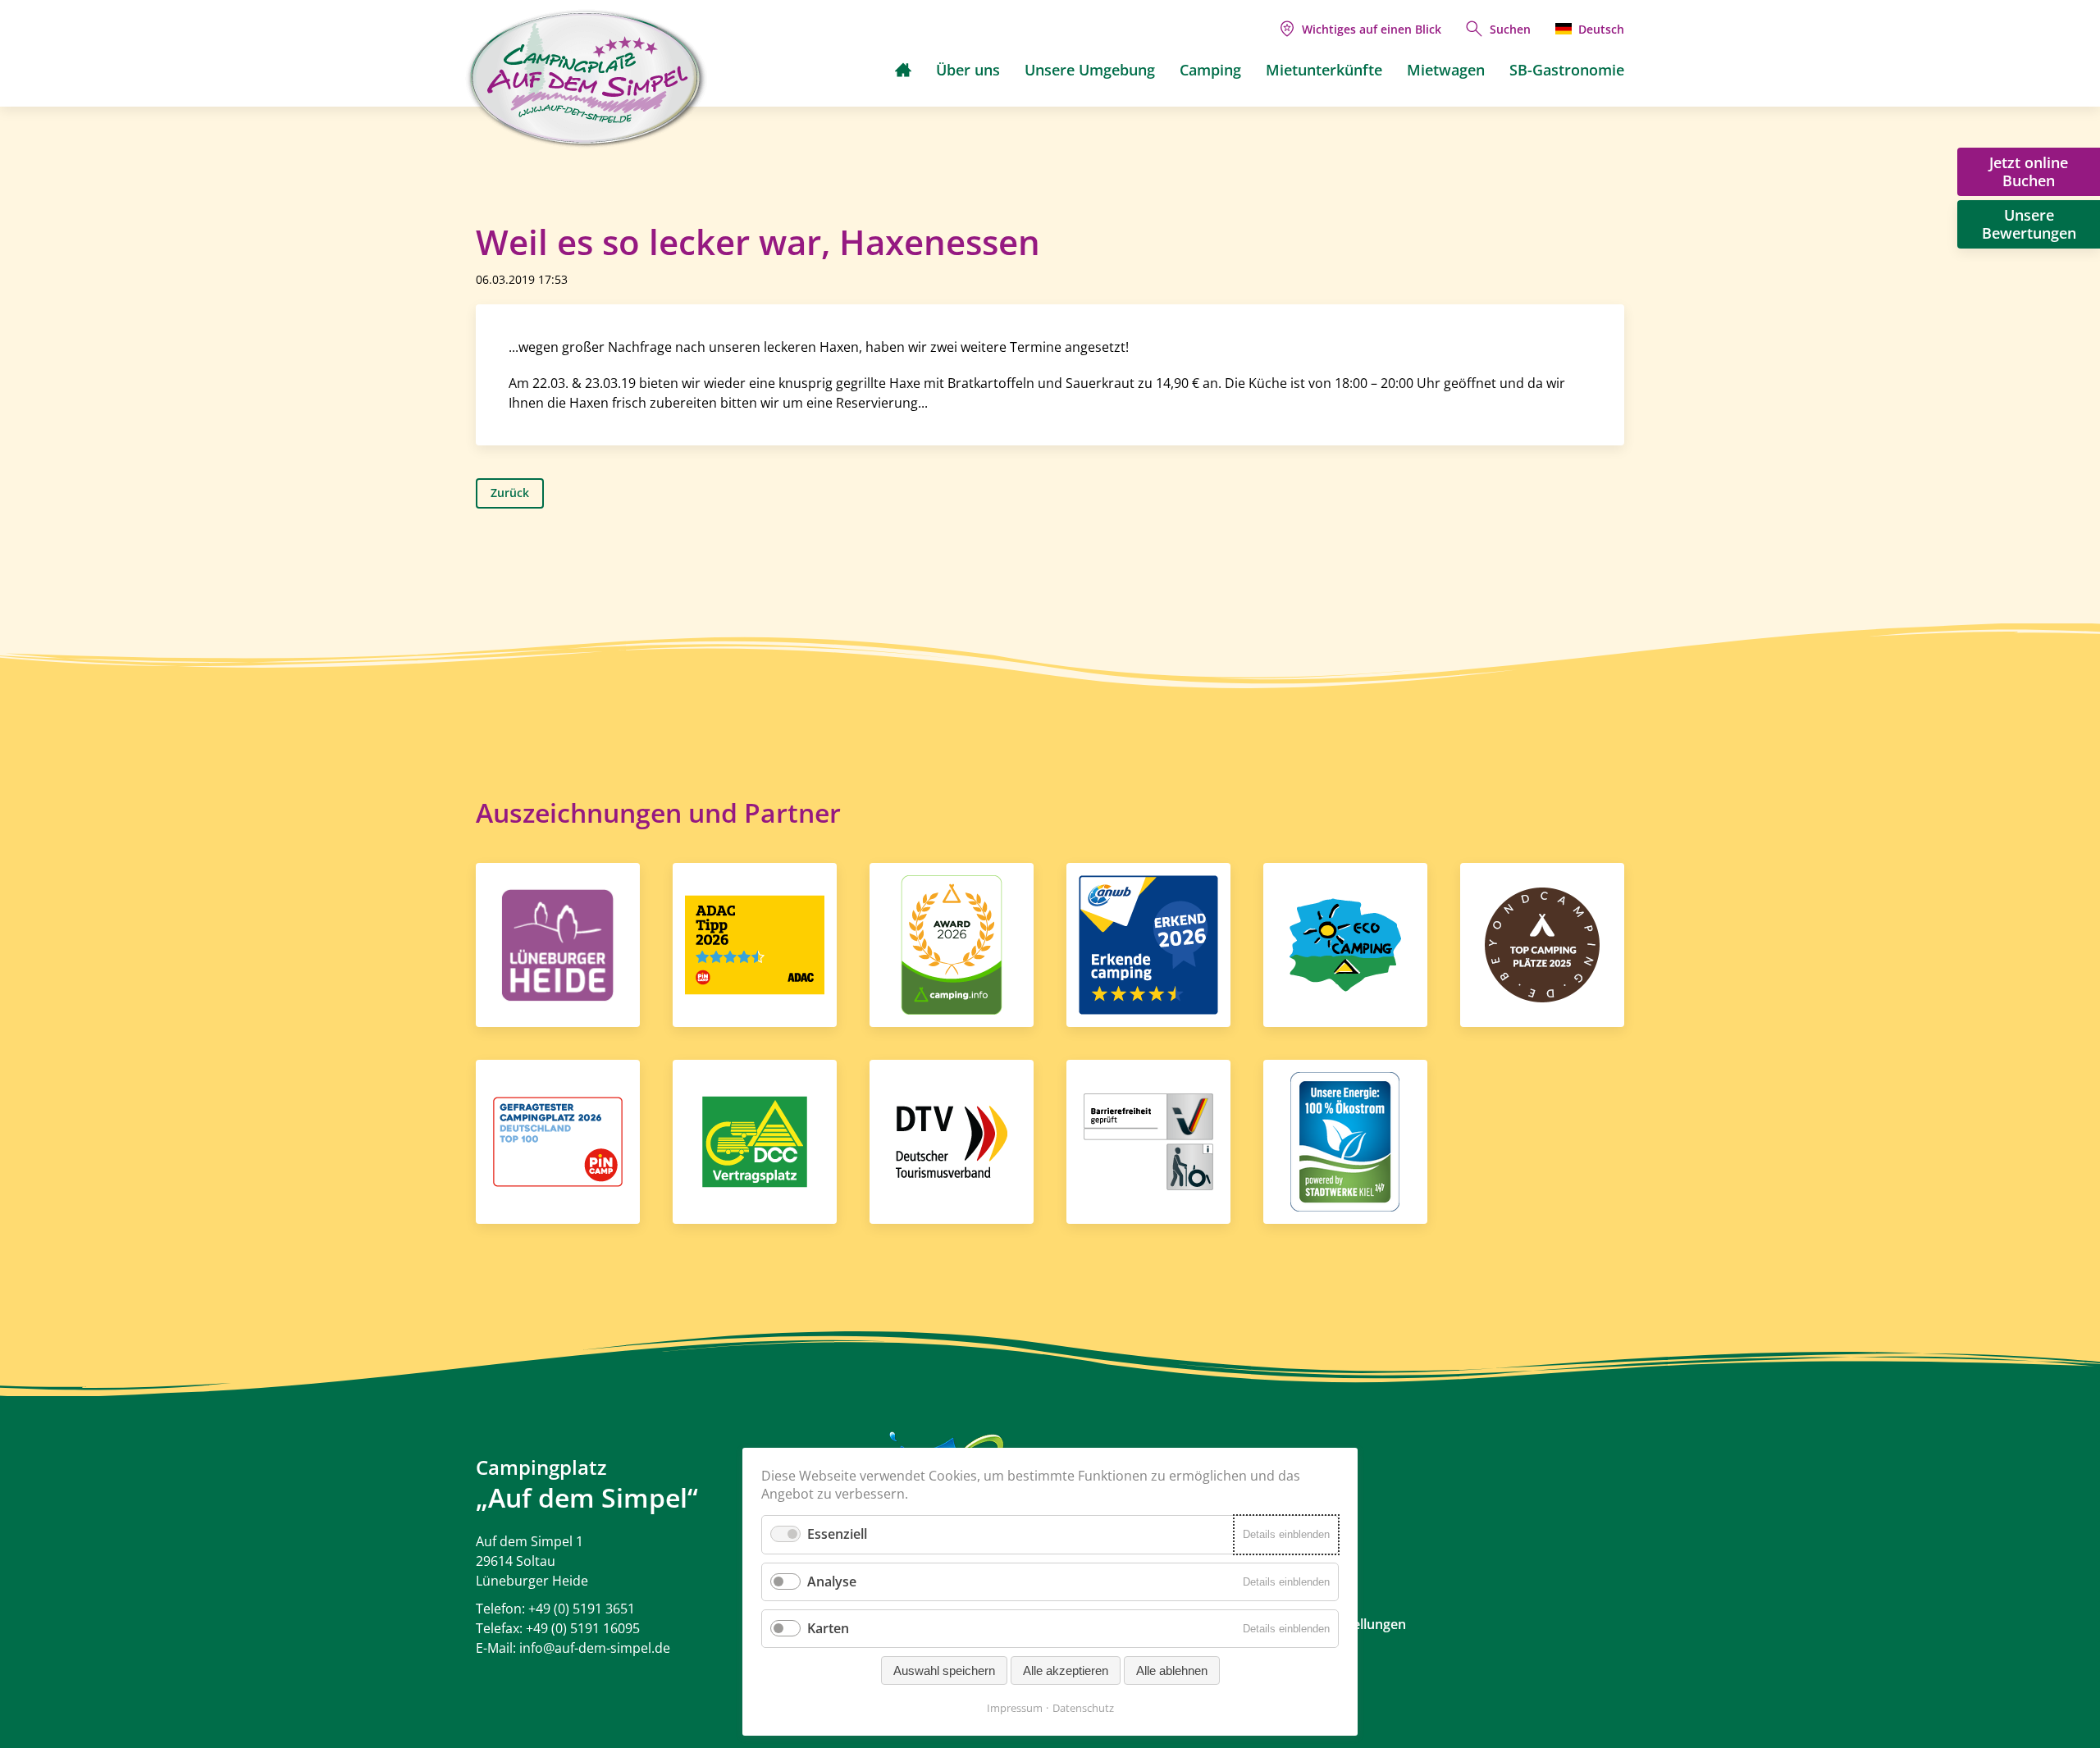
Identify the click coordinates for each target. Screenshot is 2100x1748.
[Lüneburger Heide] (558, 943)
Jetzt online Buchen (2029, 171)
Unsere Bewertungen (2029, 224)
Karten (828, 1628)
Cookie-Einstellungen (1341, 1624)
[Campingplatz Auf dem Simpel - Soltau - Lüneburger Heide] (587, 79)
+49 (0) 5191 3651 (582, 1609)
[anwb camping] (1148, 943)
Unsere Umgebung (1090, 70)
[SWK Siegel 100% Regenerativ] (1345, 1140)
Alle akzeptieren (1066, 1670)
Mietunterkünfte (1324, 70)
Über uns (968, 70)
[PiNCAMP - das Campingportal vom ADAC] (755, 943)
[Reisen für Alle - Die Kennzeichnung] (1148, 1140)
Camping (1210, 70)
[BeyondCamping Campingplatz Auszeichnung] (1542, 943)
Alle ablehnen (1172, 1670)
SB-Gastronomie (1567, 70)
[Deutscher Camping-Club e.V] (755, 1140)
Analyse (832, 1581)
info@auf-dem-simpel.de (595, 1648)
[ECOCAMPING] (1345, 943)
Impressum (1015, 1708)
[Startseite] (903, 70)
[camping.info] (952, 943)
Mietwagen (1446, 70)
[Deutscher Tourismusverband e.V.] (952, 1140)
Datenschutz (1083, 1708)
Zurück (510, 493)
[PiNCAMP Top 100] (558, 1140)
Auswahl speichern (944, 1670)
